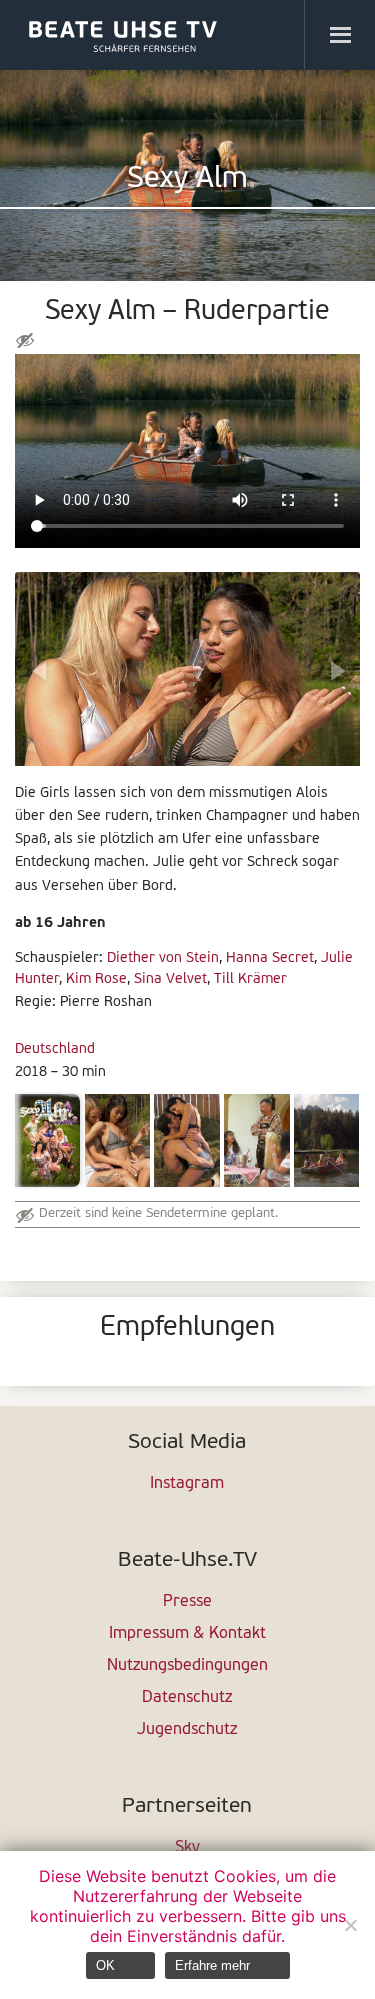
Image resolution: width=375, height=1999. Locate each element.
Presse (187, 1602)
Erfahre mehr (212, 1965)
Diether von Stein (163, 958)
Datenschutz (187, 1698)
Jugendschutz (187, 1730)
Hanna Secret (270, 958)
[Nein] (350, 1925)
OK (105, 1965)
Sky (187, 1848)
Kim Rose (96, 979)
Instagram (187, 1484)
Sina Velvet (170, 979)
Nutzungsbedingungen (187, 1666)
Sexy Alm (187, 179)
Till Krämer (250, 979)
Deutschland (55, 1049)
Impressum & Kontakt (187, 1634)
